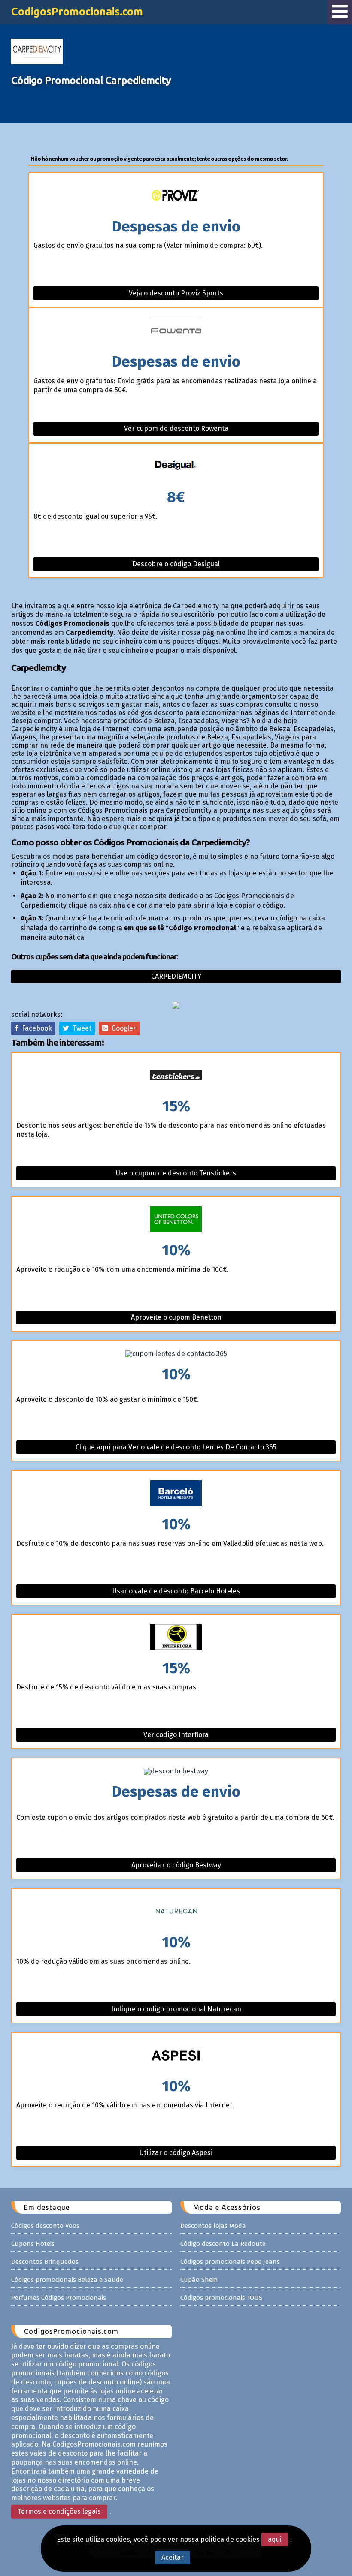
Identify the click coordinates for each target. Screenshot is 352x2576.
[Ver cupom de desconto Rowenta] (176, 331)
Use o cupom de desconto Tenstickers (176, 1173)
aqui (275, 2539)
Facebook (35, 1028)
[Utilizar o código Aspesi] (176, 2056)
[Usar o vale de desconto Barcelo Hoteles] (176, 1494)
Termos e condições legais (59, 2511)
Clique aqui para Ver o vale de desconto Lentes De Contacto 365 (176, 1447)
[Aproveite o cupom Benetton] (176, 1220)
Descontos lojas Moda (213, 2226)
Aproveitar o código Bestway (176, 1865)
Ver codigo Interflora (176, 1735)
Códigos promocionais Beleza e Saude (67, 2280)
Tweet (80, 1028)
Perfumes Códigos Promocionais (59, 2298)
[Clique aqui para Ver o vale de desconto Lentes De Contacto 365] (176, 1354)
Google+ (122, 1028)
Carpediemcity (176, 976)
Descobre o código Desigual (176, 564)
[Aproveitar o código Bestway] (176, 1771)
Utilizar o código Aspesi (176, 2153)
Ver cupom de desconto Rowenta (176, 428)
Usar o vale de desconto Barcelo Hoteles (176, 1591)
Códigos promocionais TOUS (221, 2298)
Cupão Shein (199, 2280)
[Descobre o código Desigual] (176, 467)
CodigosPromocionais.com (77, 12)
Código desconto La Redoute (223, 2244)
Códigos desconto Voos (45, 2226)
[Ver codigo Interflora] (176, 1638)
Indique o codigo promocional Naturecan (176, 2009)
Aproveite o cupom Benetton (176, 1317)
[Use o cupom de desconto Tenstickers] (176, 1076)
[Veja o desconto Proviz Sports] (176, 196)
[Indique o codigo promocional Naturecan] (176, 1912)
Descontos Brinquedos (45, 2262)
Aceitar (173, 2557)
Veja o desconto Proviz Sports (176, 293)
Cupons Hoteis (33, 2244)
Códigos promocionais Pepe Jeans (230, 2262)
